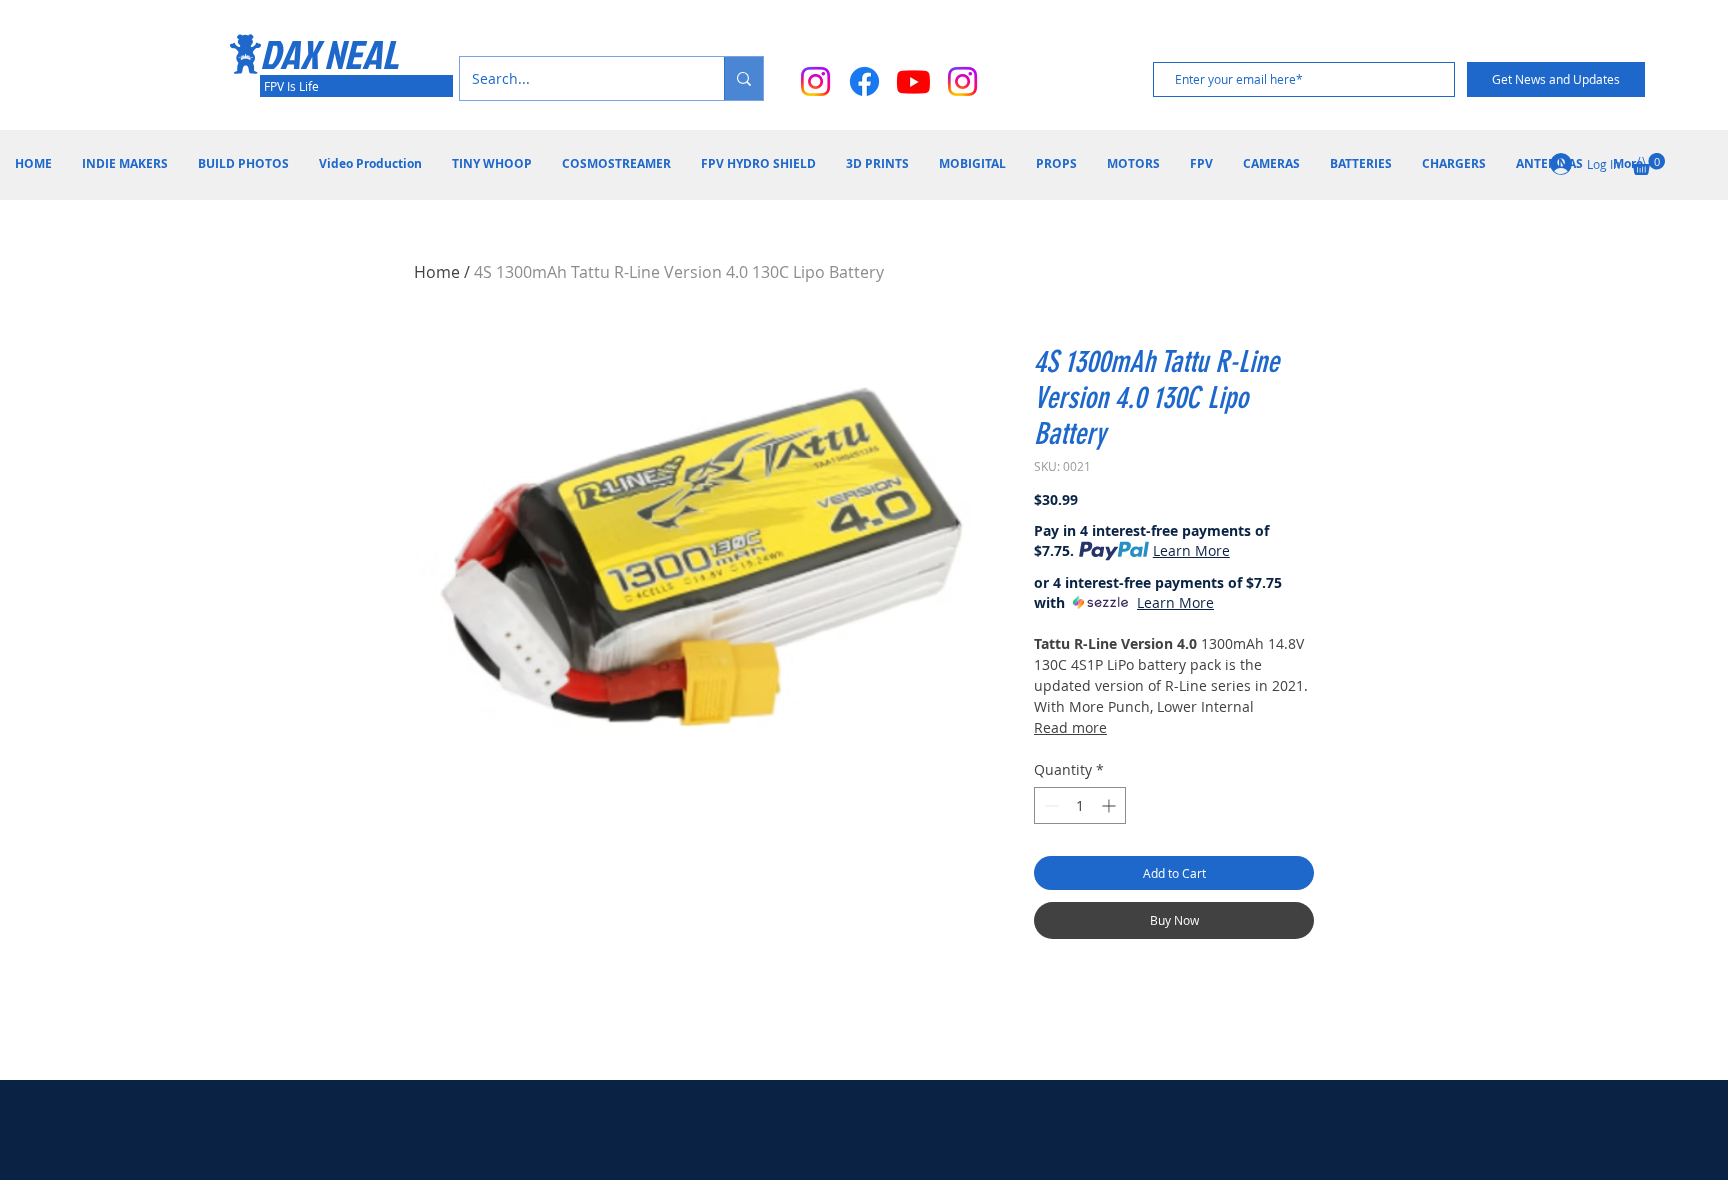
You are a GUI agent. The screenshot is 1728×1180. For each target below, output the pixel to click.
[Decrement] (1049, 805)
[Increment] (1110, 805)
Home (437, 272)
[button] (1648, 164)
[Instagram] (815, 81)
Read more (1070, 727)
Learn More (1191, 550)
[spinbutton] (1080, 805)
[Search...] (743, 78)
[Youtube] (913, 81)
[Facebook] (864, 81)
